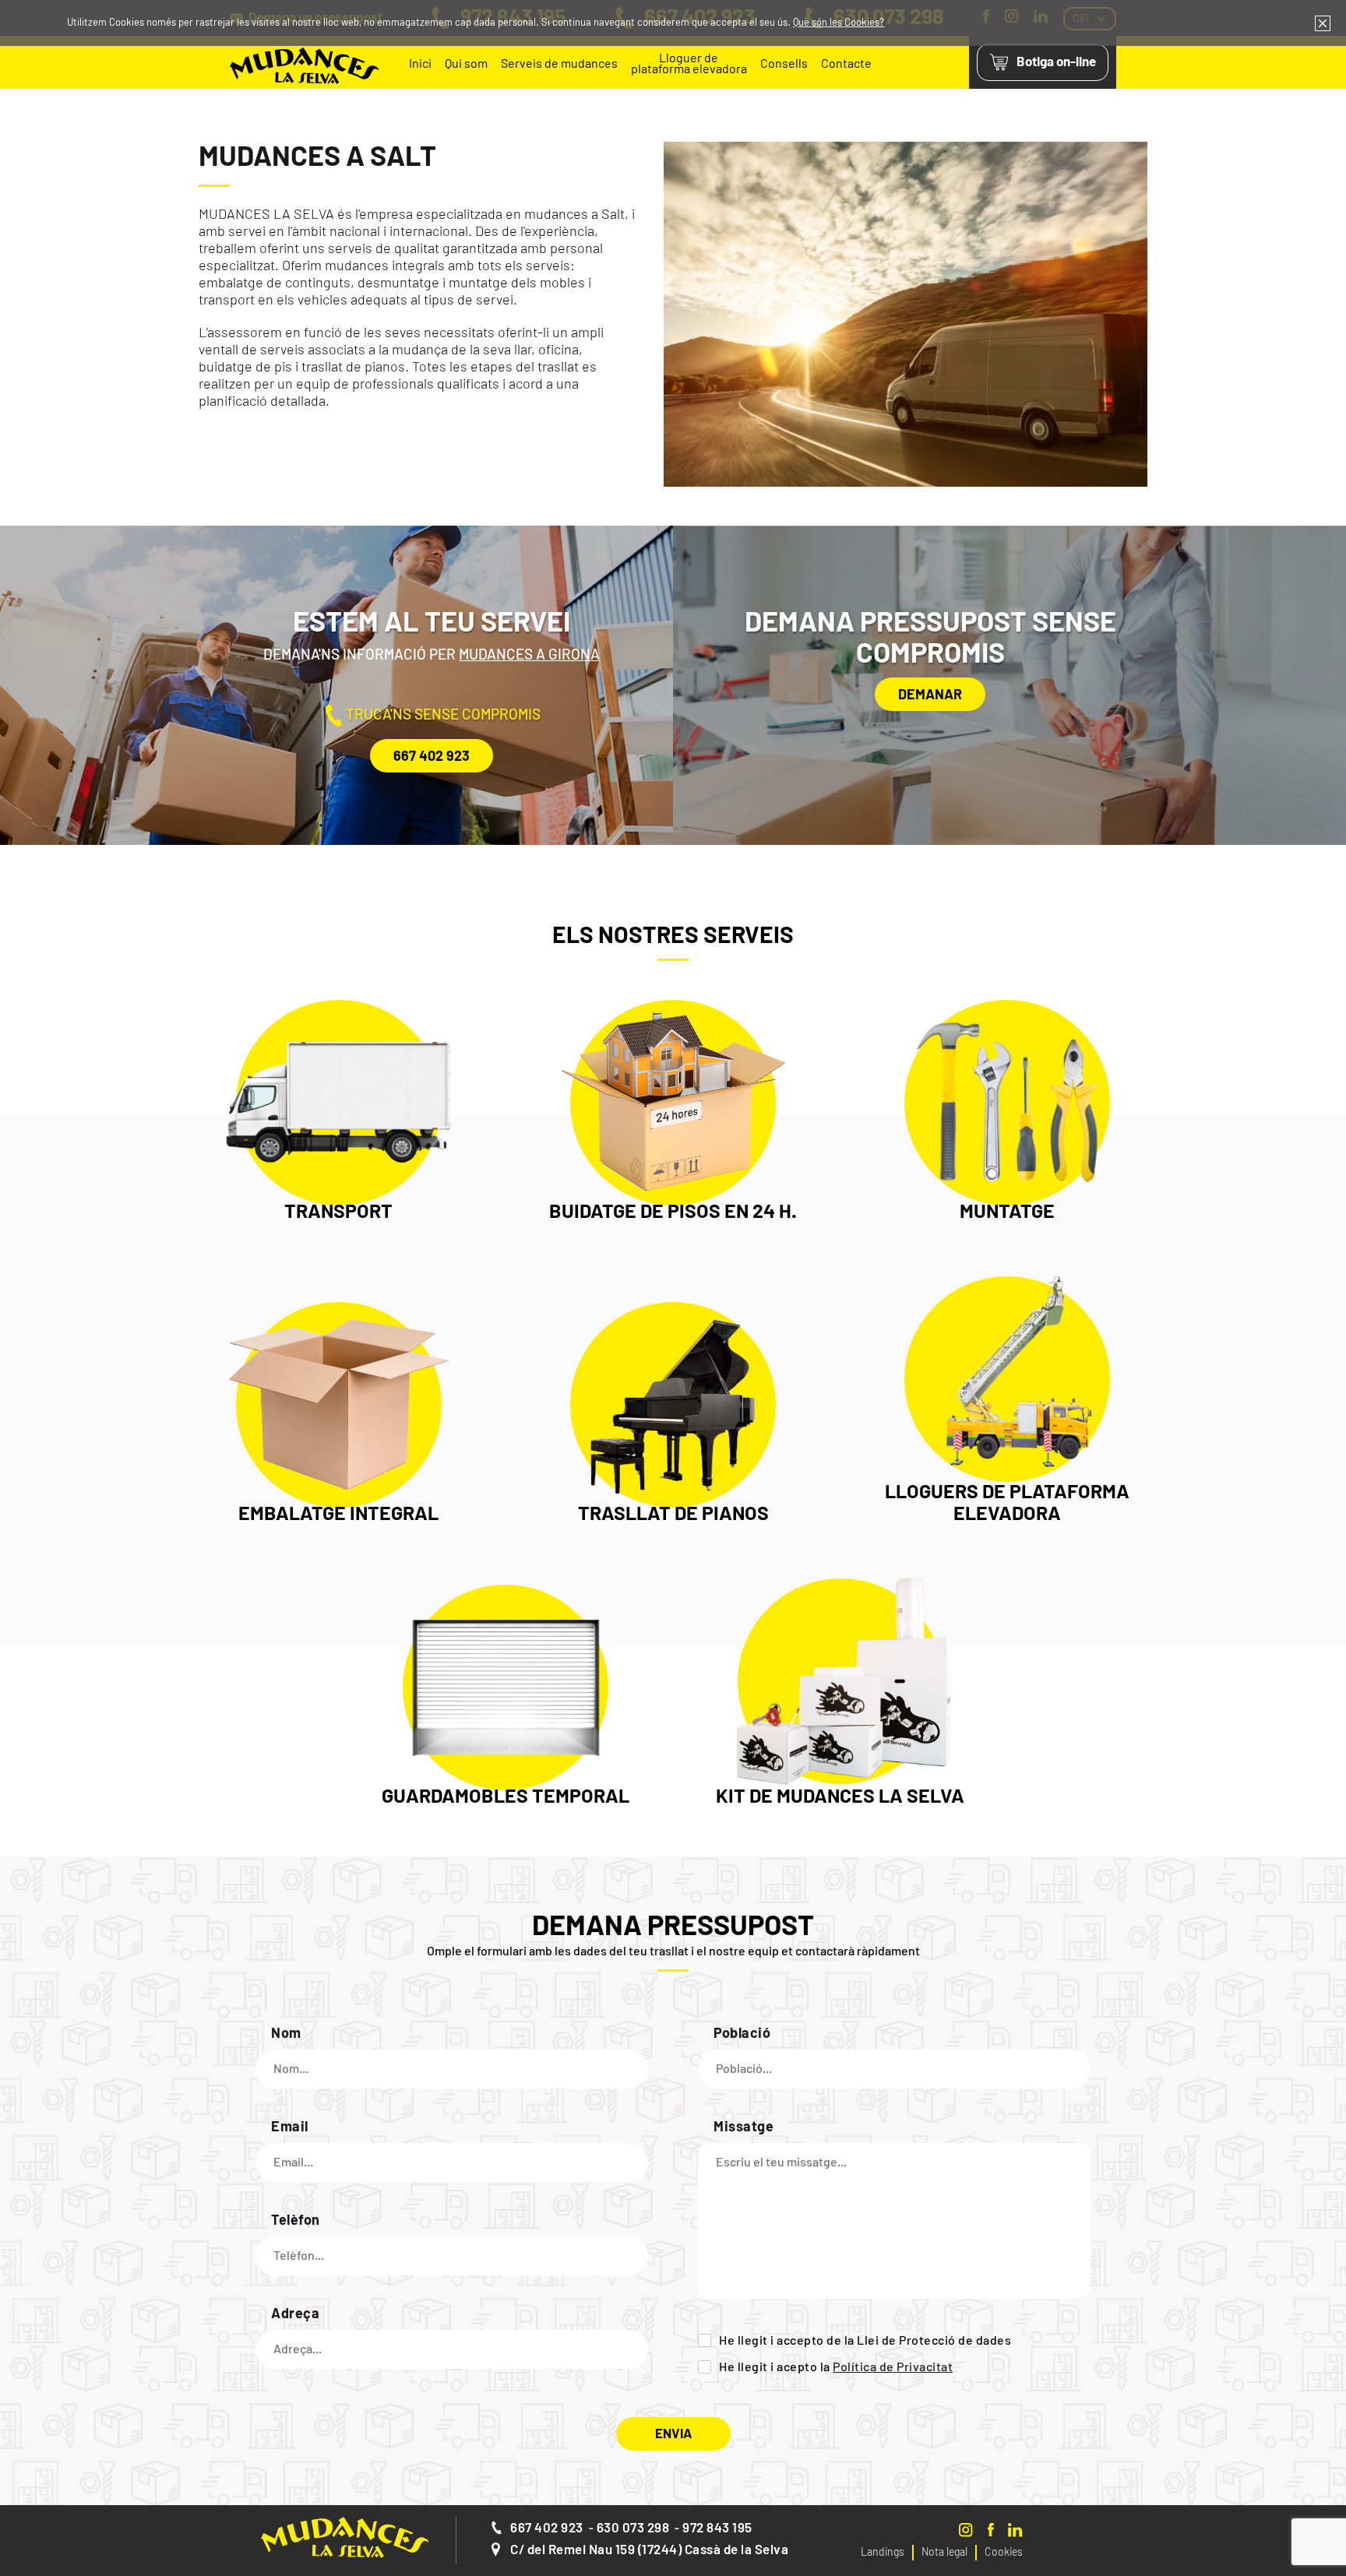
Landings (883, 2553)
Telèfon (296, 2221)
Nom (286, 2034)
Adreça (295, 2314)
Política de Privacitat (893, 2367)
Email (290, 2127)
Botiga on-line (1056, 62)
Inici (420, 64)
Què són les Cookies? (839, 23)
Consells (784, 64)
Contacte (846, 64)
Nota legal (944, 2553)
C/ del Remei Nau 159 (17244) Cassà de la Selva (649, 2550)
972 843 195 (717, 2528)
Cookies (1004, 2553)
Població (742, 2034)
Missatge (743, 2127)
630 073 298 (633, 2528)
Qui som (466, 64)
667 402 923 (432, 757)
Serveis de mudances (559, 64)
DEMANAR (930, 695)
